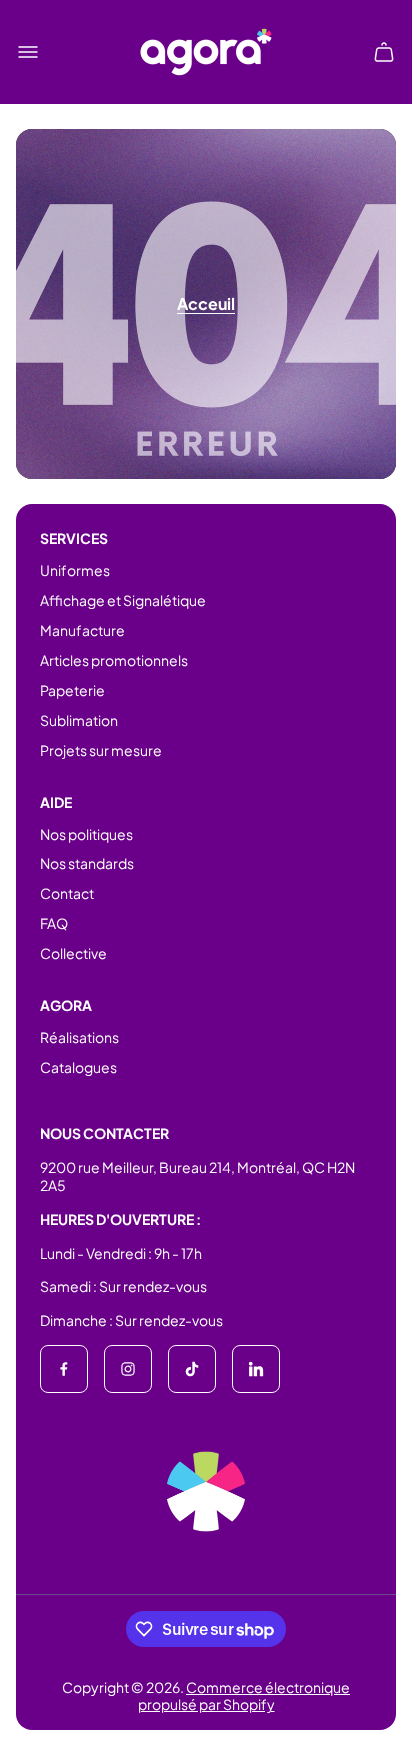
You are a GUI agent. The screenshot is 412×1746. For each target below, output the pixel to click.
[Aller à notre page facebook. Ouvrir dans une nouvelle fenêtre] (64, 1369)
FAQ (54, 923)
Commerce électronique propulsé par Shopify (244, 1696)
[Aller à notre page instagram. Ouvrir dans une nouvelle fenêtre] (128, 1369)
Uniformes (75, 570)
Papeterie (72, 690)
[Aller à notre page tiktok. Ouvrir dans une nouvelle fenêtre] (192, 1369)
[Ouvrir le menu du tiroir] (28, 52)
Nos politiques (86, 834)
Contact (67, 893)
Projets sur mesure (101, 750)
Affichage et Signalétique (123, 600)
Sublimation (79, 720)
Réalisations (79, 1037)
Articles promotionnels (114, 660)
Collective (73, 953)
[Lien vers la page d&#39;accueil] (206, 1491)
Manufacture (82, 630)
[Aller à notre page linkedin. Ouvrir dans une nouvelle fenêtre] (256, 1369)
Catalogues (78, 1067)
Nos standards (87, 863)
